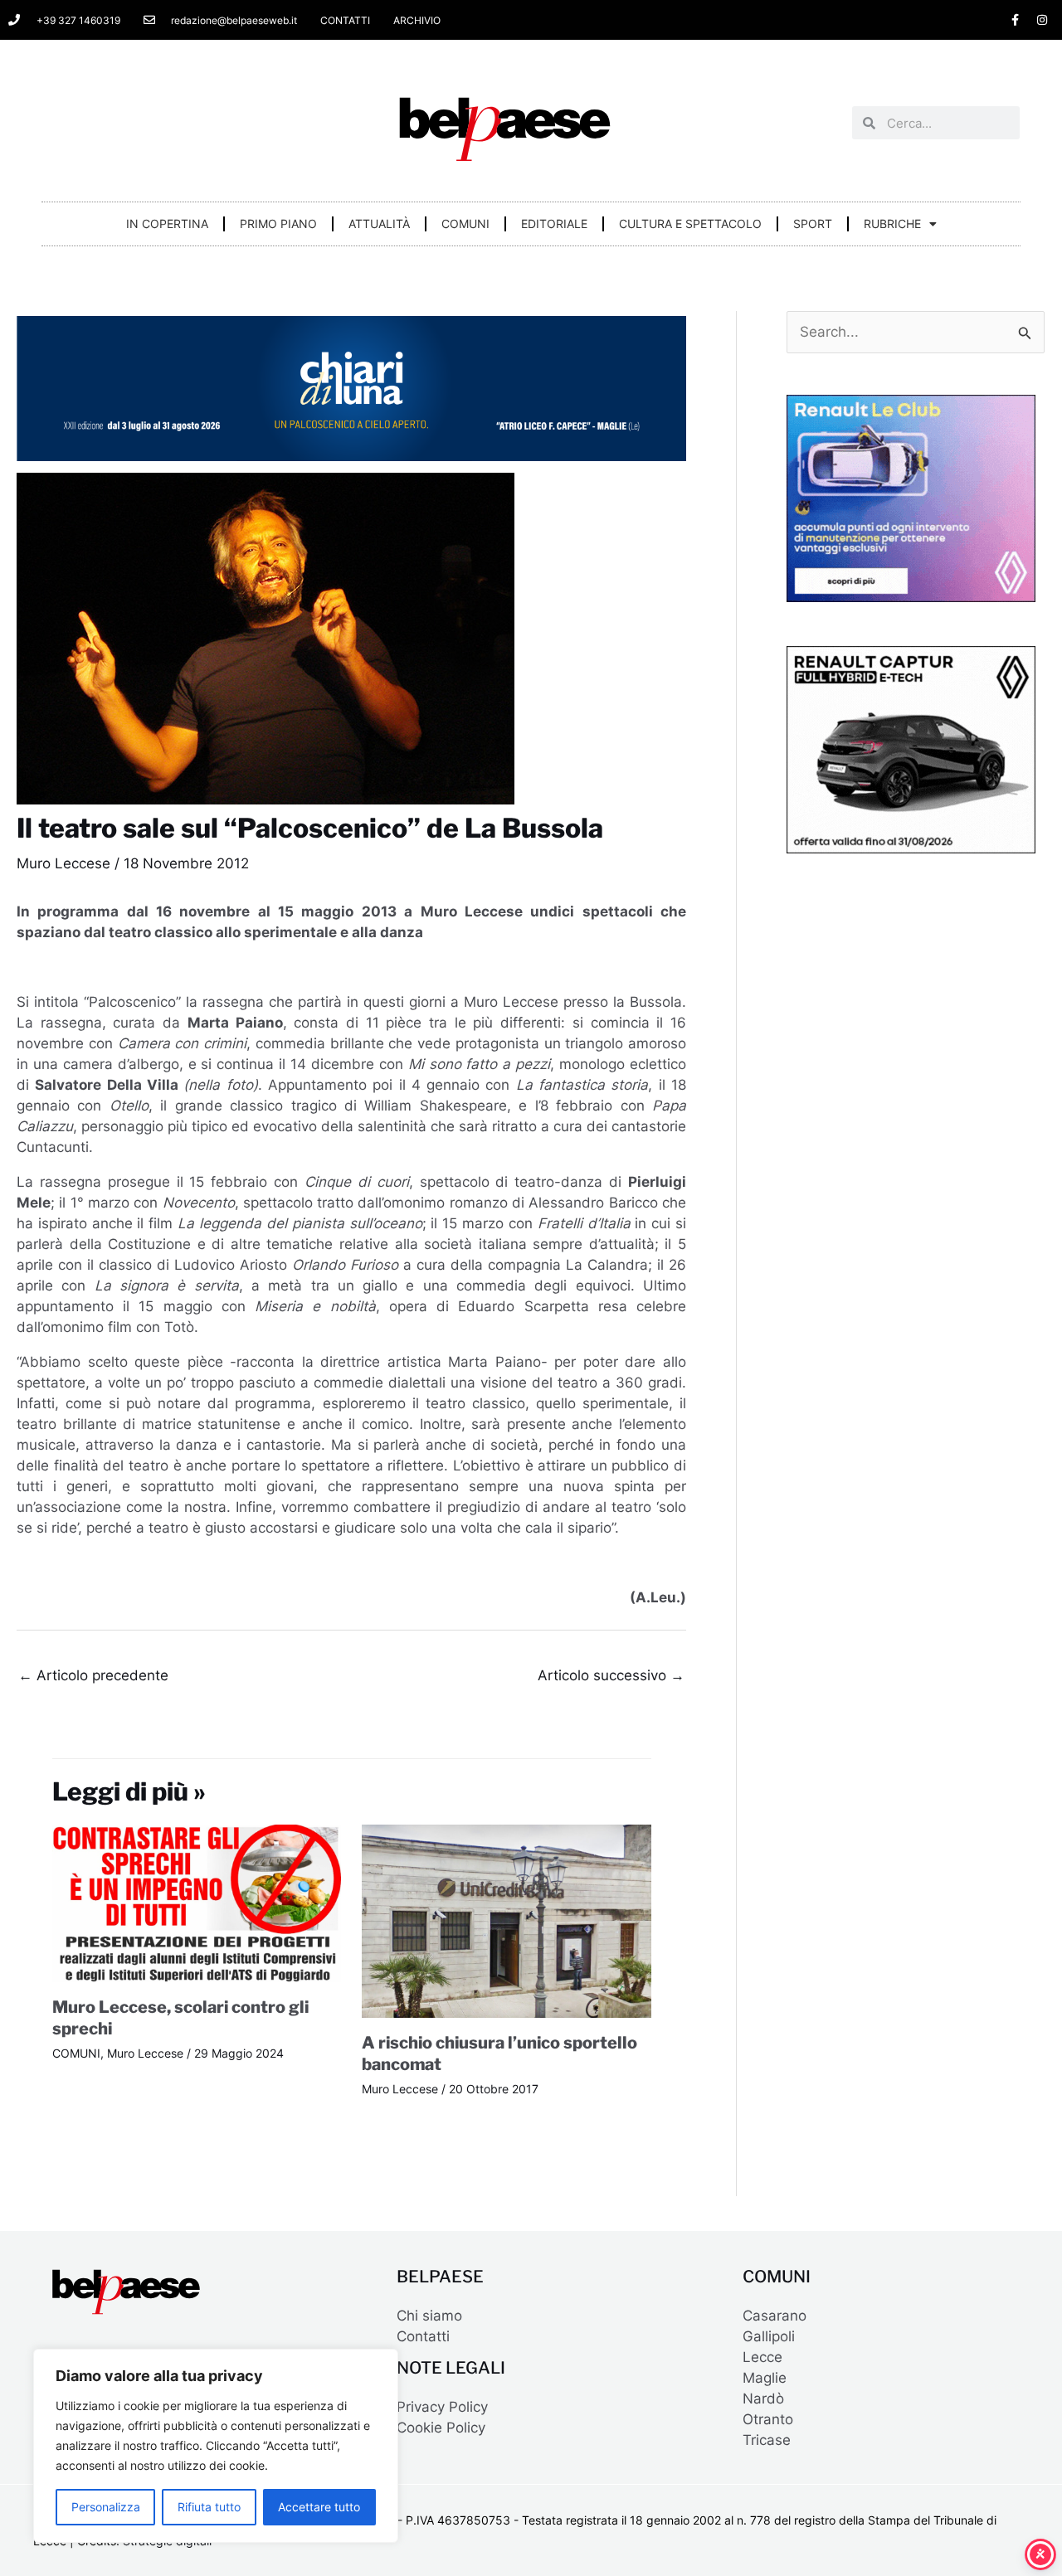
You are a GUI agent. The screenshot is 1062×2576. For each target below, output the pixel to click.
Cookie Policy (441, 2428)
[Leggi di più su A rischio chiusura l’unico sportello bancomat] (507, 1920)
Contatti (423, 2336)
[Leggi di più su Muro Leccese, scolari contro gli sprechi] (197, 1903)
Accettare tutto (319, 2507)
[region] (216, 2446)
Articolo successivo (611, 1675)
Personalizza (106, 2507)
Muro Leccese (63, 863)
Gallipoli (769, 2336)
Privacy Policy (442, 2407)
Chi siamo (429, 2316)
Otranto (768, 2419)
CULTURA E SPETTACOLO (690, 224)
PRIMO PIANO (278, 224)
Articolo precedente (93, 1675)
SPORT (813, 224)
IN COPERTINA (167, 224)
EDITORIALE (554, 224)
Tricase (767, 2440)
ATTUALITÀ (379, 224)
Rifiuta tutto (209, 2507)
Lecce (762, 2357)
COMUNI (465, 224)
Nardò (763, 2399)
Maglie (765, 2378)
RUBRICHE (892, 224)
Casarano (775, 2316)
